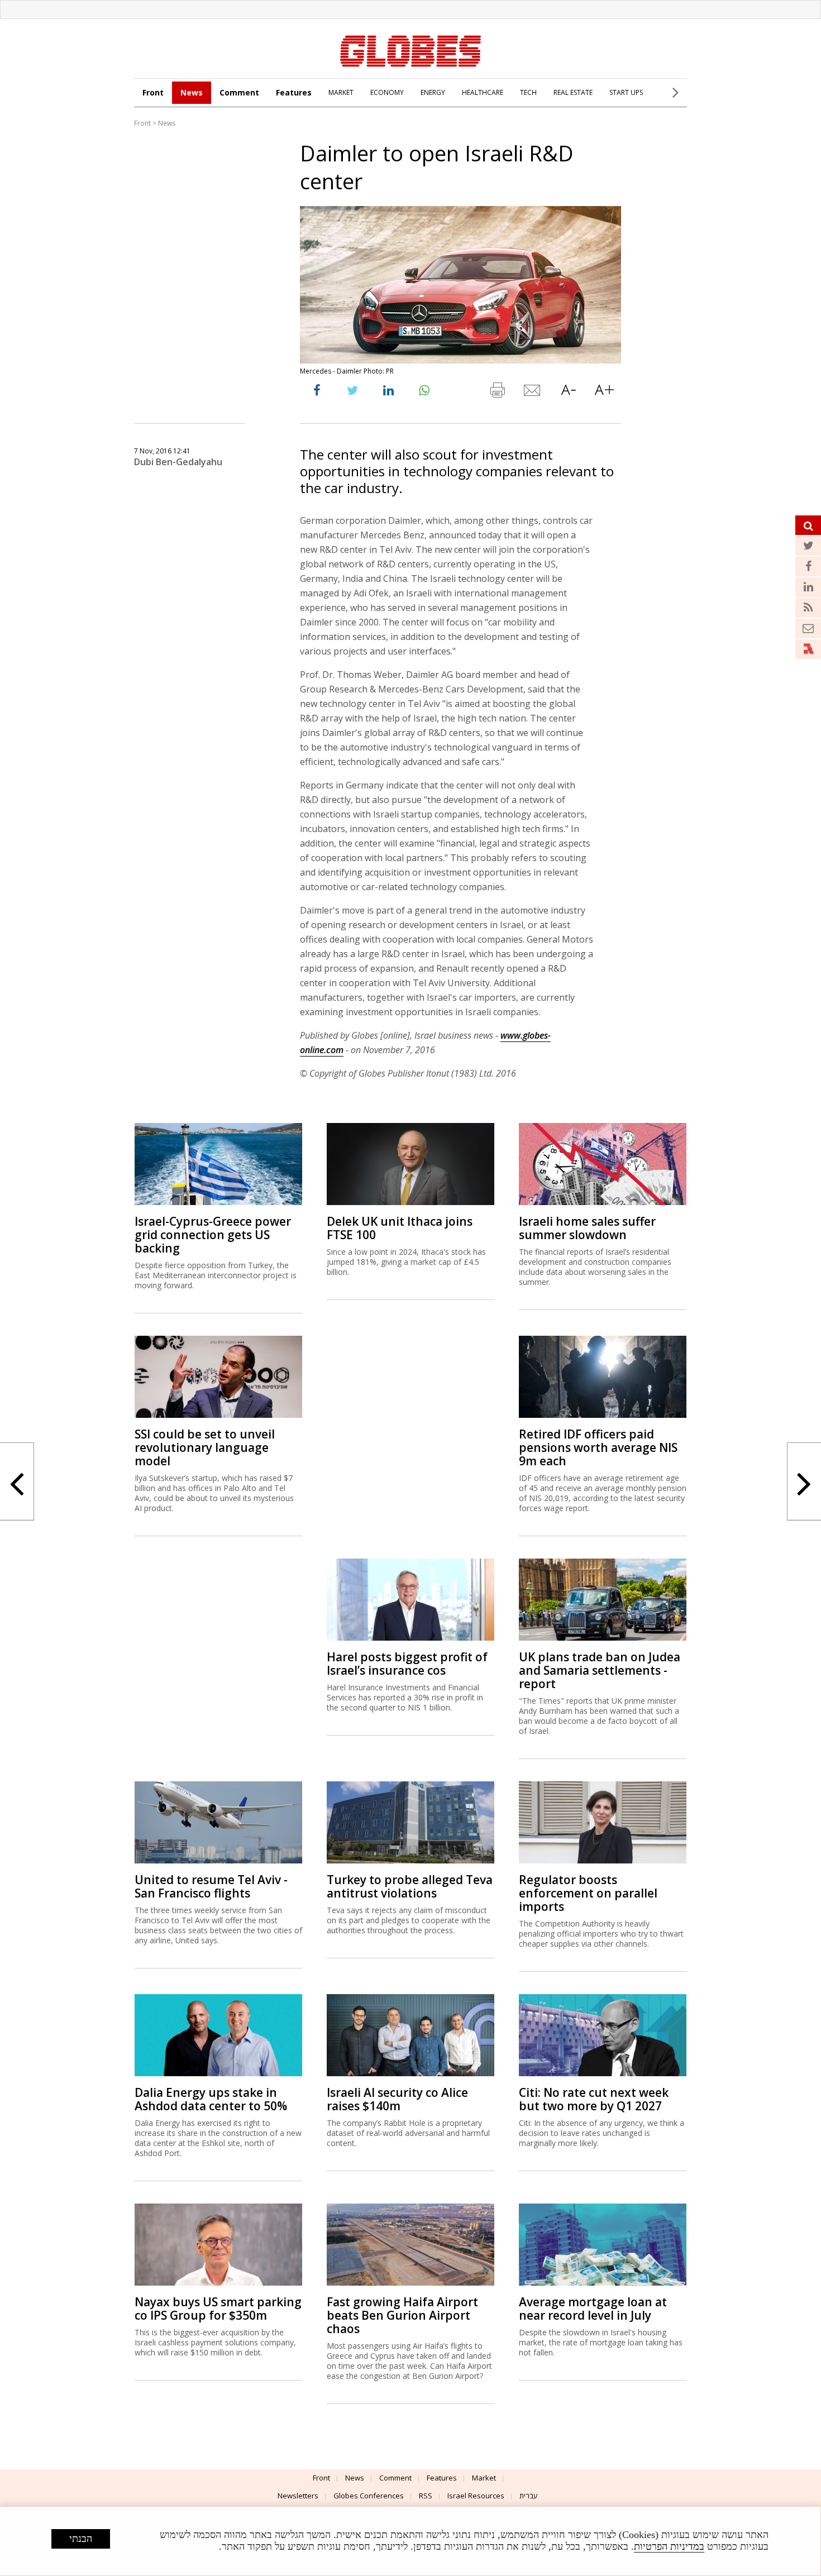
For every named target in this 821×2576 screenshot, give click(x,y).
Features (294, 92)
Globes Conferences (369, 2496)
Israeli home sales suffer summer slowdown (587, 1228)
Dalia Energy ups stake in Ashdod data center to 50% (211, 2099)
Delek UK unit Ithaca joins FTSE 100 (400, 1228)
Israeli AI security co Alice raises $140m (397, 2099)
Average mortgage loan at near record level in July (593, 2309)
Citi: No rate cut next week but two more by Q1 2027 (594, 2099)
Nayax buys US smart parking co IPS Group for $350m (218, 2309)
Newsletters (298, 2496)
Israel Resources (476, 2496)
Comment (239, 92)
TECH (528, 92)
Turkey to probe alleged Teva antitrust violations (410, 1886)
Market (484, 2478)
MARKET (341, 92)
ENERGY (433, 92)
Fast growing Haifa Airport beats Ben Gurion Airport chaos (402, 2315)
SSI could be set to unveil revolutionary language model (205, 1447)
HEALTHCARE (483, 92)
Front (153, 92)
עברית (529, 2496)
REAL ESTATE (573, 92)
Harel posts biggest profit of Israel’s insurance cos (407, 1664)
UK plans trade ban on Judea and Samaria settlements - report (600, 1670)
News (192, 92)
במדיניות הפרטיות (669, 2546)
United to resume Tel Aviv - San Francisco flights (211, 1886)
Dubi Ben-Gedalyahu (178, 462)
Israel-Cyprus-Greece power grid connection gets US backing (213, 1235)
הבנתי (81, 2539)
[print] (497, 393)
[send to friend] (533, 393)
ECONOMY (387, 92)
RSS (426, 2496)
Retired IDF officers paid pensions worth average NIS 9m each (598, 1447)
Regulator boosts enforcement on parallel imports (588, 1893)
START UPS (626, 92)
